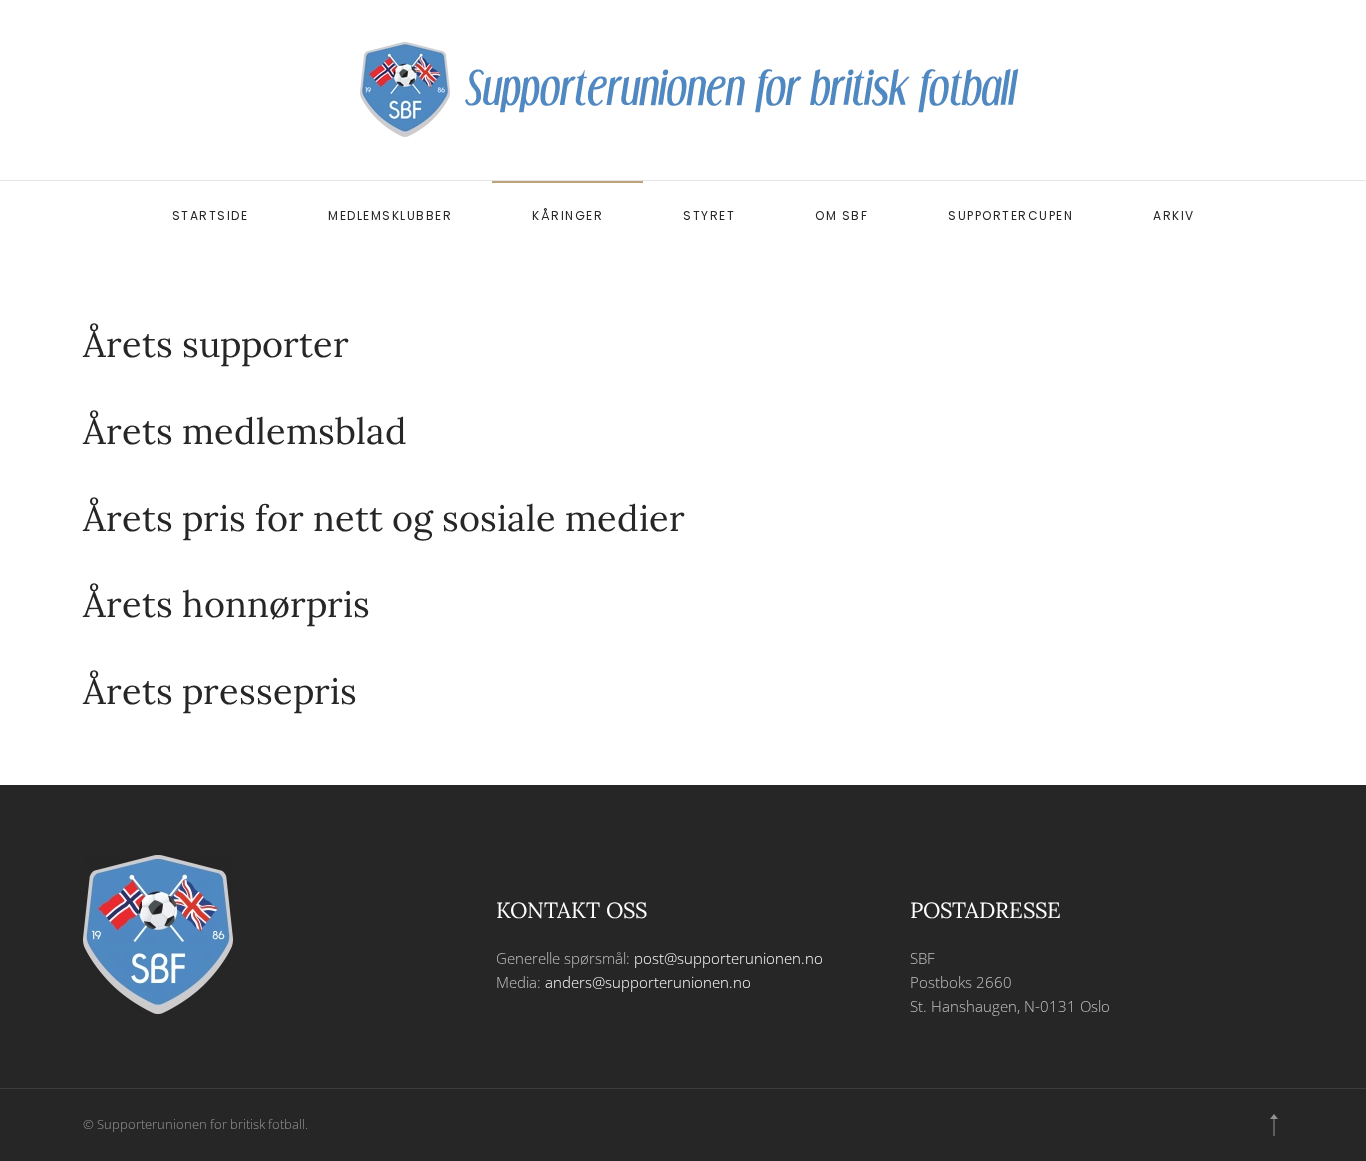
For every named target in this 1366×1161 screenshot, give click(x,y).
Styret (709, 215)
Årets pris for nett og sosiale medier (384, 518)
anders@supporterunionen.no (648, 982)
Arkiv (1174, 215)
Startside (210, 215)
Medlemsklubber (390, 215)
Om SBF (841, 215)
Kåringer (567, 215)
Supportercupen (1010, 215)
